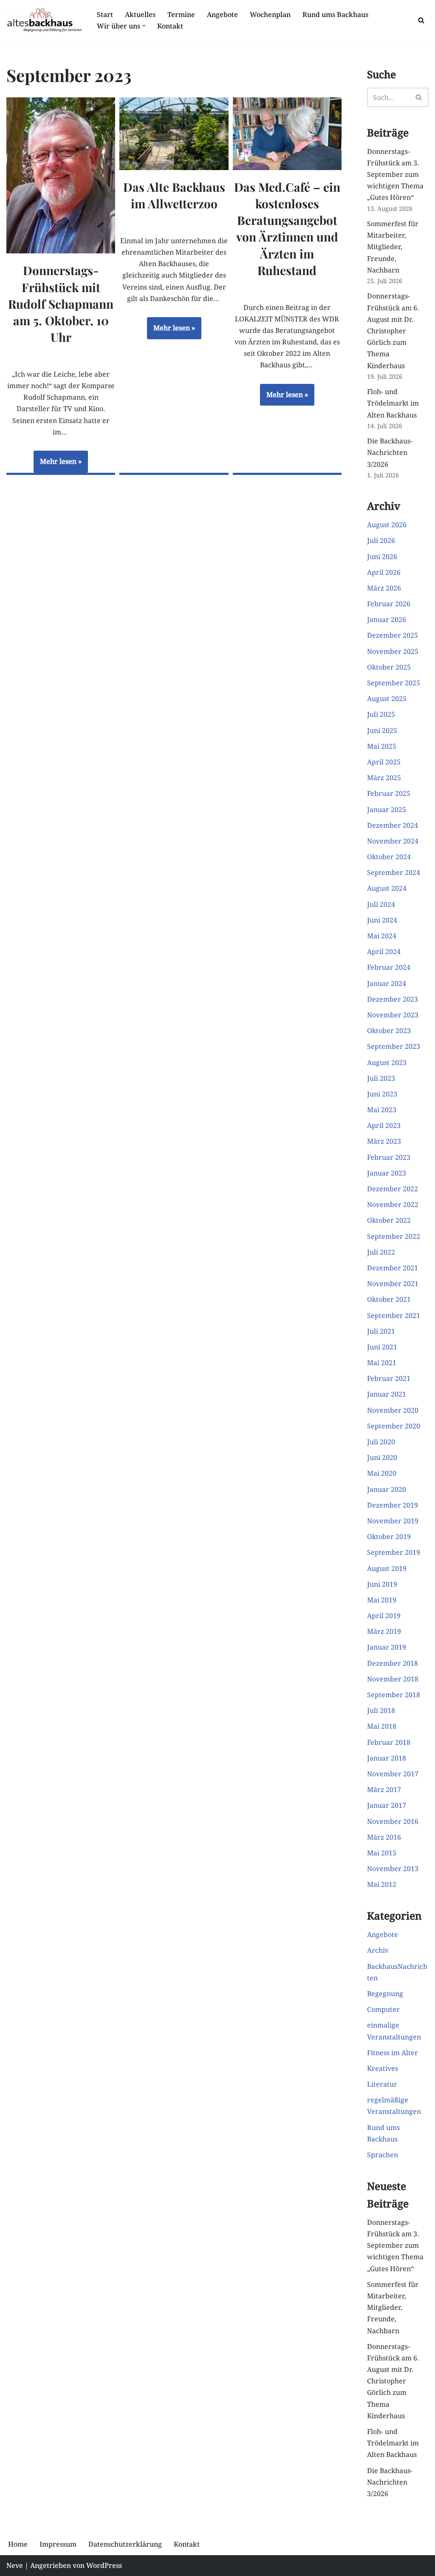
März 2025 (384, 778)
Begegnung (385, 1994)
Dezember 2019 (393, 1505)
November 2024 (393, 841)
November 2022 (393, 1204)
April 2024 (384, 951)
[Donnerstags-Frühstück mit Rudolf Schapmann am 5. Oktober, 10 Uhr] (61, 175)
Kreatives (383, 2068)
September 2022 (394, 1236)
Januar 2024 (387, 983)
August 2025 (387, 699)
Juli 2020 (381, 1442)
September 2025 (394, 683)
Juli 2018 (381, 1710)
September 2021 (394, 1315)
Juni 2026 (382, 557)
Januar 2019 (387, 1647)
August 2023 (387, 1062)
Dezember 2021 (393, 1268)
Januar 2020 (387, 1489)
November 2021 (393, 1284)
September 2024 (394, 872)
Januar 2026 (387, 619)
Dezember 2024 (393, 825)
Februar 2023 (389, 1157)
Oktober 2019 (389, 1537)
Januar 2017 (387, 1805)
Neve (15, 2565)
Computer (383, 2009)
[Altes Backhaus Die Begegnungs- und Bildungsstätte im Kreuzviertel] (44, 20)
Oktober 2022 (389, 1220)
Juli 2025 (381, 714)
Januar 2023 (387, 1173)
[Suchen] (421, 20)
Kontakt (170, 26)
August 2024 (387, 888)
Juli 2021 (381, 1331)
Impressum (58, 2544)
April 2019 (384, 1616)
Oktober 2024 (389, 857)
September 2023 (394, 1046)
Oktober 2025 (389, 667)
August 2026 (387, 525)
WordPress (104, 2565)
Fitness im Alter (393, 2053)
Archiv (378, 1950)
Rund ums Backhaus (335, 14)
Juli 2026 (381, 540)
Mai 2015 (382, 1853)
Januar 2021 (387, 1394)
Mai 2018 (382, 1726)
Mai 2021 (382, 1363)
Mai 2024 (382, 936)
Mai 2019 (382, 1600)
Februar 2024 (389, 967)
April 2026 (384, 572)
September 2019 (394, 1552)
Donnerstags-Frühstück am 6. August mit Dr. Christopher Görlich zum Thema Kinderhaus (393, 331)
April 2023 (384, 1125)
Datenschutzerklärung (125, 2544)
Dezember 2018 (393, 1663)
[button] (144, 26)
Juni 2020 (382, 1457)
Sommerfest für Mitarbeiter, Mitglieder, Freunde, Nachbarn (393, 247)
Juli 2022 (381, 1252)
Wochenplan (270, 14)
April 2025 (384, 762)
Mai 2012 (382, 1884)
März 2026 (384, 588)
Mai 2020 (382, 1473)
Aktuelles (140, 14)
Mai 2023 (382, 1110)
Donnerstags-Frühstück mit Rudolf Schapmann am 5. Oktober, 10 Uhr (61, 304)
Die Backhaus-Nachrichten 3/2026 (390, 452)
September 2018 (394, 1695)
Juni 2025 (382, 730)
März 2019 (384, 1631)
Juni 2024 (382, 920)
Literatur (382, 2084)
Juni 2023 (382, 1094)
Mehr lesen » (58, 465)
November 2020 (393, 1410)
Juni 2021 (382, 1347)
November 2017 (393, 1774)
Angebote (222, 14)
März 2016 (384, 1837)
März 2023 (384, 1141)
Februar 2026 (389, 604)
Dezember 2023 (393, 999)
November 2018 (393, 1679)
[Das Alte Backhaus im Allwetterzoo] (174, 134)
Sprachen (383, 2155)
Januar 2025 (387, 809)
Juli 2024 (381, 904)
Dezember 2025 (393, 635)
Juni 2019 (382, 1584)
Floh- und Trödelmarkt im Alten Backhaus (393, 403)
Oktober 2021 (389, 1299)
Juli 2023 (381, 1078)
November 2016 (393, 1821)
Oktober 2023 (389, 1031)
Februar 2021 (389, 1378)
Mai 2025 (382, 746)
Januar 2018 (387, 1758)
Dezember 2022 (393, 1189)
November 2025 (393, 651)
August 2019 (387, 1568)
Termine (181, 14)
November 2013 (393, 1869)
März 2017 (384, 1789)
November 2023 (393, 1015)
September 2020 (394, 1426)
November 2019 (393, 1521)
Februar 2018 (389, 1742)
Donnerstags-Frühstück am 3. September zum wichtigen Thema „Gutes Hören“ (395, 175)
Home (18, 2544)
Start (105, 14)
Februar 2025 (389, 793)
